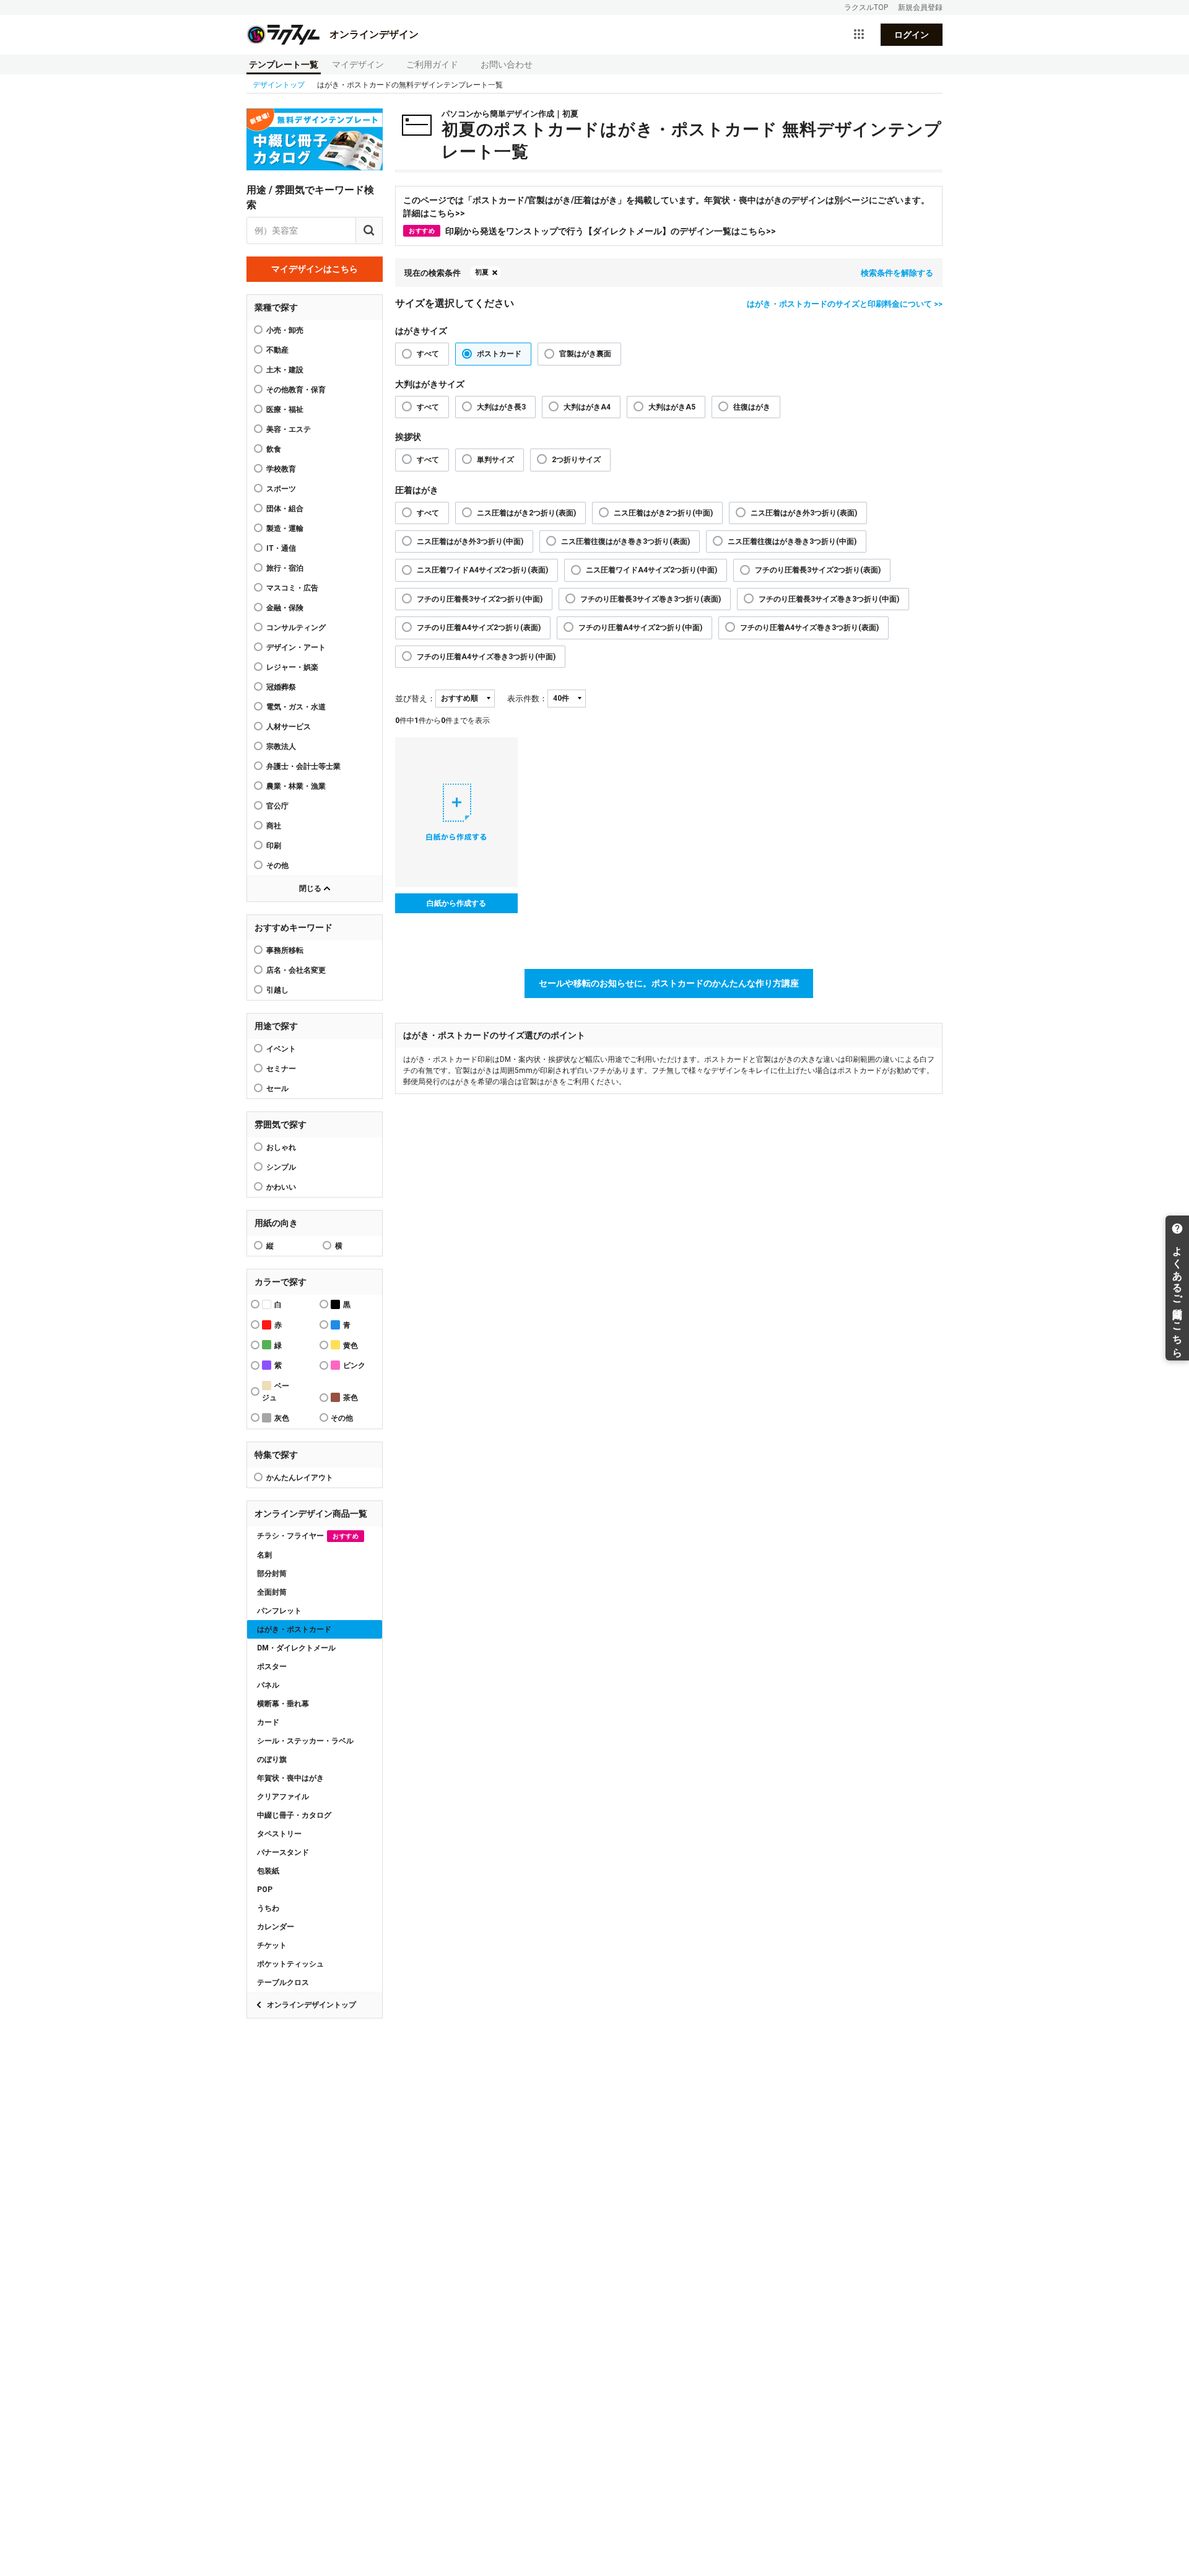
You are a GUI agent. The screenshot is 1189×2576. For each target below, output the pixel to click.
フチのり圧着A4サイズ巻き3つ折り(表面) (809, 628)
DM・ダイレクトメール (296, 1648)
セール (277, 1089)
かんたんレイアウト (300, 1478)
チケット (272, 1945)
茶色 (351, 1398)
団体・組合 (285, 509)
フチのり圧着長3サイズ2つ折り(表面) (818, 570)
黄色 (351, 1346)
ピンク (354, 1365)
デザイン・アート (296, 647)
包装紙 (268, 1871)
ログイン (912, 35)
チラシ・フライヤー (308, 1536)
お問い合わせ (507, 64)
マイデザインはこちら (315, 269)
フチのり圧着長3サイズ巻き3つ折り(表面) (651, 599)
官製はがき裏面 (585, 354)
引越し (277, 990)
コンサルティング (296, 628)
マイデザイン (358, 64)
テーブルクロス (283, 1982)
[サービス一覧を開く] (859, 35)
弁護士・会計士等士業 (303, 766)
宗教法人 (281, 747)
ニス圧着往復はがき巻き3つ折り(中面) (792, 541)
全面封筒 (272, 1592)
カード (268, 1722)
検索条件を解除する (897, 273)
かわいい (281, 1187)
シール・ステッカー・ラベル (305, 1741)
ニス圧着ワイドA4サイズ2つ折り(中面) (651, 570)
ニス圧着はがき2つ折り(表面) (526, 513)
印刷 (274, 846)
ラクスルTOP (866, 7)
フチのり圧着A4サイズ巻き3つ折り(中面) (486, 657)
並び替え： (415, 699)
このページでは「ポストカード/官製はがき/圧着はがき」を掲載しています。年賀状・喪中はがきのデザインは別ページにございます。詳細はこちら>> (666, 207)
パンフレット (279, 1611)
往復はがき (752, 407)
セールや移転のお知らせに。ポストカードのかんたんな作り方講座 (669, 983)
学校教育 (281, 469)
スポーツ (281, 489)
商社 (274, 826)
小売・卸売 (285, 330)
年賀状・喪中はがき (290, 1778)
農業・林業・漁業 (296, 786)
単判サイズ (495, 460)
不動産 (277, 350)
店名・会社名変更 (296, 970)
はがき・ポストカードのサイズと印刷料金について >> (845, 304)
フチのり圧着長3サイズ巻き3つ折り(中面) (829, 599)
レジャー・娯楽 (292, 667)
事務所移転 (285, 950)
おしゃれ (281, 1147)
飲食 (274, 449)
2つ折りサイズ (576, 460)
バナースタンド (283, 1852)
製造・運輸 (285, 528)
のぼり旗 (272, 1759)
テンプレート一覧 (284, 64)
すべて (428, 354)
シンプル (281, 1167)
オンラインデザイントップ (311, 2005)
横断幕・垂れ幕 (283, 1704)
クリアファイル (283, 1797)
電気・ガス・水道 (296, 707)
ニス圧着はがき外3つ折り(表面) (804, 513)
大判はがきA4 (587, 407)
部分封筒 (272, 1574)
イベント (281, 1049)
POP (265, 1890)
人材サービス (289, 727)
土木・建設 (285, 370)
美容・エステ (289, 429)
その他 (277, 865)
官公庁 (277, 806)
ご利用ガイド (432, 64)
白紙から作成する (456, 903)
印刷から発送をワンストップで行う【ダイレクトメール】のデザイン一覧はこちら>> (592, 231)
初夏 (482, 272)
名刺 (264, 1555)
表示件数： (527, 699)
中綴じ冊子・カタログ (294, 1815)
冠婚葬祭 (281, 687)
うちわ (268, 1908)
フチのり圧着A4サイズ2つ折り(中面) (640, 628)
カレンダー (276, 1927)
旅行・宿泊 (285, 568)
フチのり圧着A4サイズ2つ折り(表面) (479, 628)
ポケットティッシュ (290, 1964)
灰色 (282, 1418)
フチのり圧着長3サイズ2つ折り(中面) (480, 599)
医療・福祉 (285, 410)
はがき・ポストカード (294, 1629)
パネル (268, 1685)
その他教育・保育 (296, 390)
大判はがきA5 (672, 407)
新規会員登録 (920, 7)
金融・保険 (285, 608)
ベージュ (276, 1392)
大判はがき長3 (501, 407)
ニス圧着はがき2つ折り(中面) (663, 513)
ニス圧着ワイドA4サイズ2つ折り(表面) (482, 570)
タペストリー (279, 1834)
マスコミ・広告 (292, 588)
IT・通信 (281, 548)
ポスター (272, 1667)
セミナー (281, 1069)
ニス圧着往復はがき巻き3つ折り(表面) (625, 541)
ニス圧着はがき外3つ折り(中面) (470, 541)
